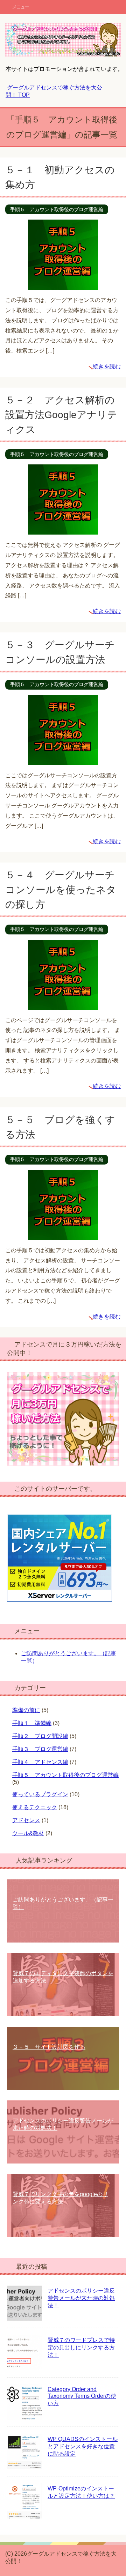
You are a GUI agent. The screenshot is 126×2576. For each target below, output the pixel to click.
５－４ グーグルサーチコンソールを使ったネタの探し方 (61, 890)
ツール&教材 (28, 1833)
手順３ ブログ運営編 (40, 1749)
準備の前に (26, 1710)
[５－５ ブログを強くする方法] (63, 1235)
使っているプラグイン (40, 1794)
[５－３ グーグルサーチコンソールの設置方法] (63, 760)
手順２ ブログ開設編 (40, 1736)
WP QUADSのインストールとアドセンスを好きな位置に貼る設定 (83, 2446)
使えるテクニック (35, 1807)
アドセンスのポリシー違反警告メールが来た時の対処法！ (81, 2298)
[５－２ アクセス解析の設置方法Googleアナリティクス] (63, 529)
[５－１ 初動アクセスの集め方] (63, 284)
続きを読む (107, 366)
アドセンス (26, 1820)
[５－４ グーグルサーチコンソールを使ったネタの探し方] (63, 1004)
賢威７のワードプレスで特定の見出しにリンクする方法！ (81, 2347)
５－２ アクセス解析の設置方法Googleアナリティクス (61, 415)
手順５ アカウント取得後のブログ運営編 (57, 209)
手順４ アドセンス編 (40, 1762)
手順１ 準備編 (32, 1723)
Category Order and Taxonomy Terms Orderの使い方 (82, 2396)
